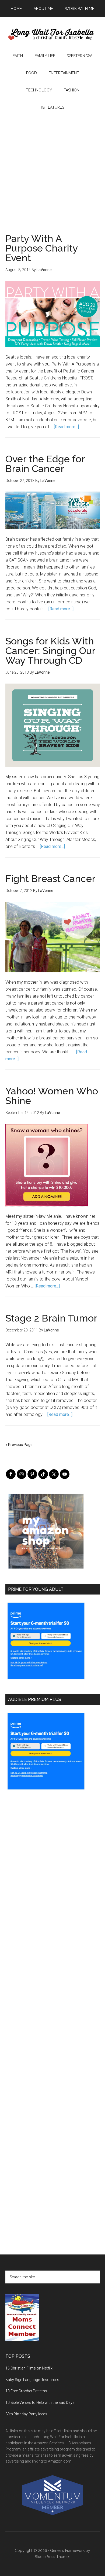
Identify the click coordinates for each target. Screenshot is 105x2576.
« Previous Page (19, 1445)
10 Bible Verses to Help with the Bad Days (40, 2402)
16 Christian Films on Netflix (29, 2368)
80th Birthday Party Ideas (26, 2414)
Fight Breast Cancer (50, 879)
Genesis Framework (67, 2551)
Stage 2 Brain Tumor (51, 1318)
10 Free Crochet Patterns (26, 2391)
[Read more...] (66, 427)
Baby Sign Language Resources (32, 2380)
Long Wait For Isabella (53, 35)
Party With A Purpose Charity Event (42, 248)
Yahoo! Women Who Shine (52, 1096)
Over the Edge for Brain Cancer (45, 464)
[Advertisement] (52, 168)
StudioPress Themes (53, 2557)
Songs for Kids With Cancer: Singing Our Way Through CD (50, 651)
